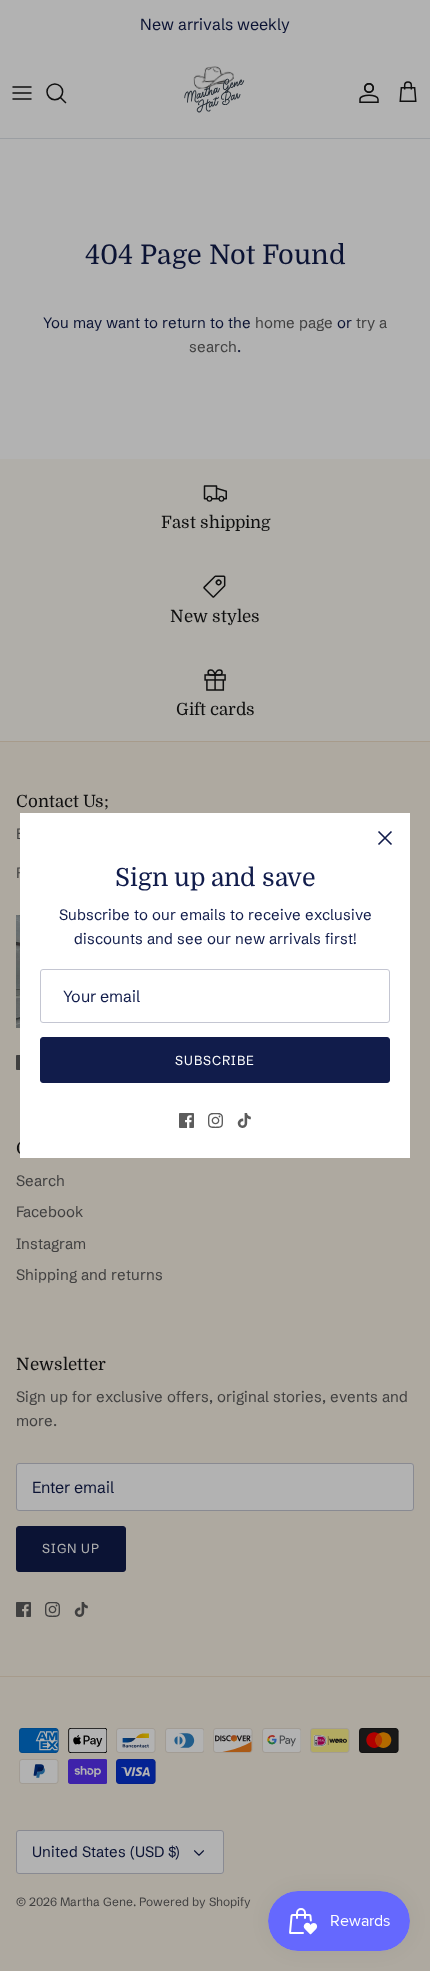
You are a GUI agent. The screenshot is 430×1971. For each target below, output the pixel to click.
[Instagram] (215, 1120)
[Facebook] (186, 1120)
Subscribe (215, 1060)
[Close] (385, 838)
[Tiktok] (244, 1120)
